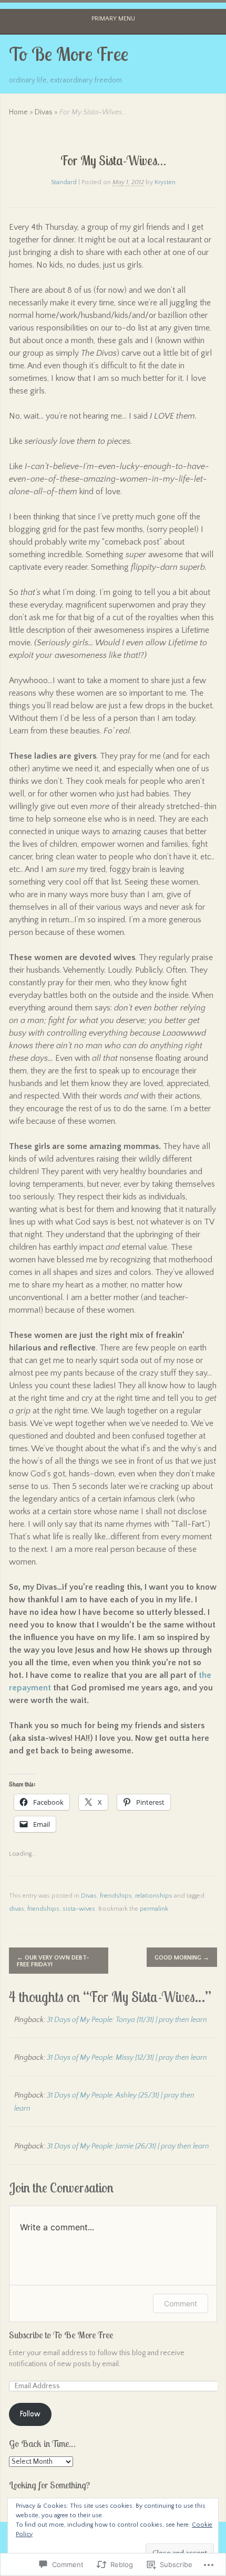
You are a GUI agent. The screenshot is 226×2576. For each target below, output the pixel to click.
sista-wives (79, 1909)
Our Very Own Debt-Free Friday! (53, 1961)
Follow (30, 2414)
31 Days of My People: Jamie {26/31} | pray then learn (128, 2146)
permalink (154, 1909)
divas (17, 1909)
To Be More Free (69, 54)
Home (18, 112)
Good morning (182, 1958)
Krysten (165, 182)
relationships (154, 1896)
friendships (116, 1896)
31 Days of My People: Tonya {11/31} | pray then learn (127, 2020)
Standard (64, 182)
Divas (44, 112)
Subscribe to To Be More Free (61, 2335)
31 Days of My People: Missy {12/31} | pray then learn (127, 2058)
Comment (181, 2303)
